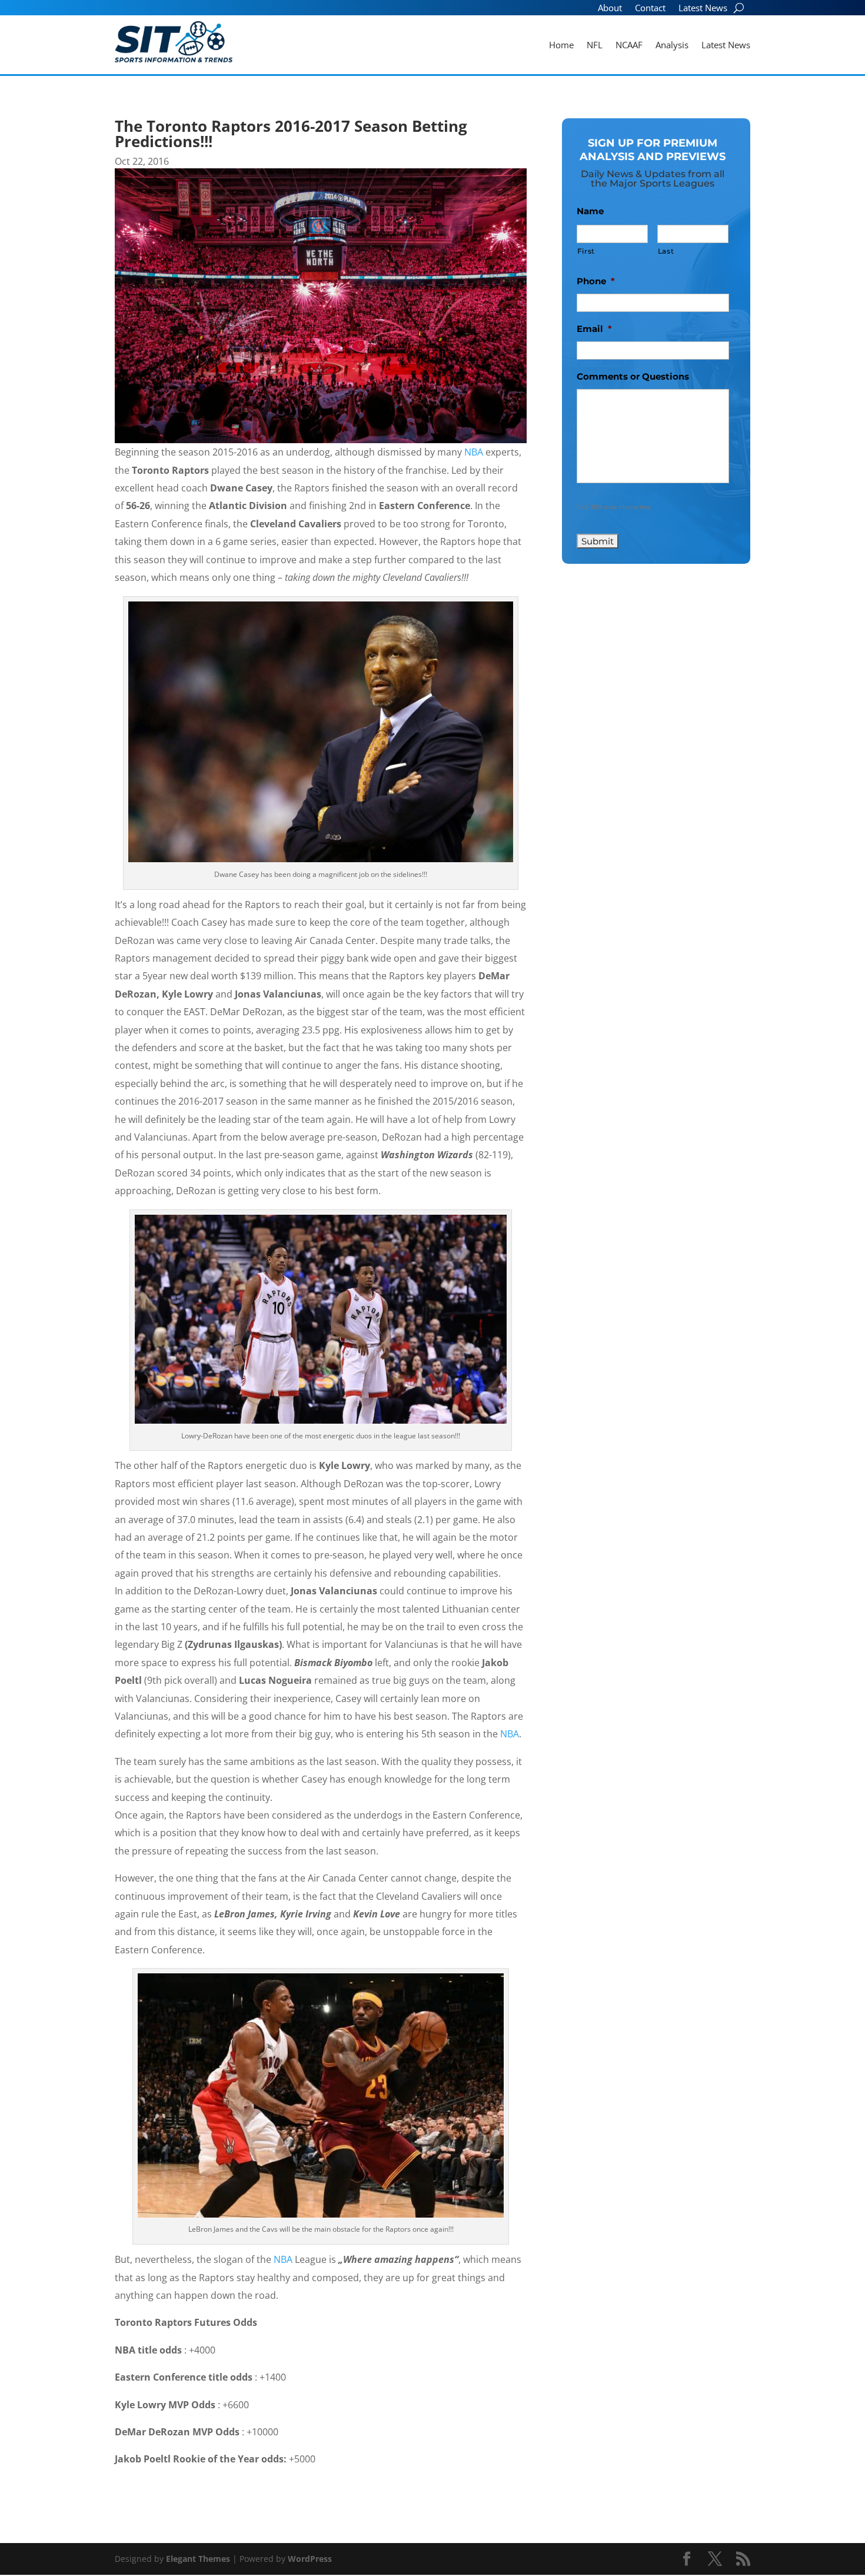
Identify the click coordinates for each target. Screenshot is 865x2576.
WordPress (310, 2559)
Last (666, 251)
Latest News (703, 9)
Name (590, 211)
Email (594, 329)
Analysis (672, 46)
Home (561, 46)
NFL (595, 46)
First (586, 251)
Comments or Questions (633, 376)
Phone (596, 281)
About (610, 9)
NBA (474, 452)
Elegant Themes (198, 2559)
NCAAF (629, 46)
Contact (650, 9)
